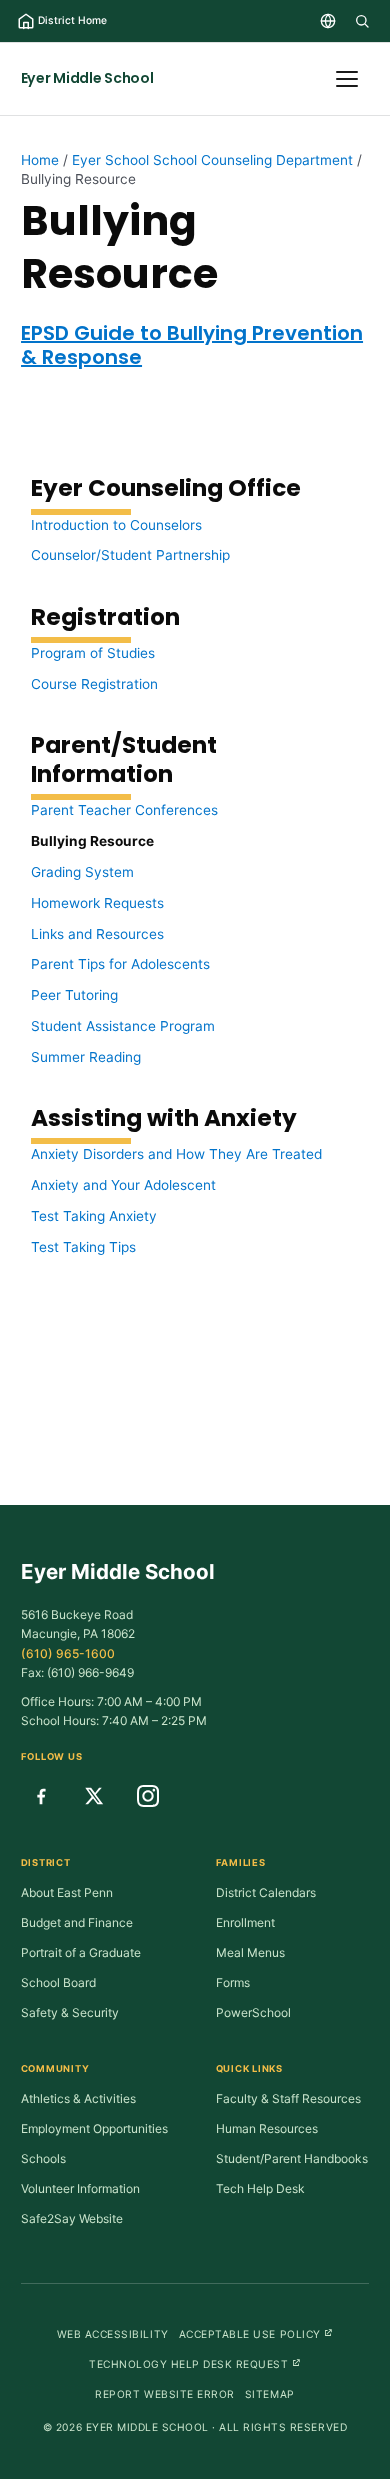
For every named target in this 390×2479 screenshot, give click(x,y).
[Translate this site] (328, 21)
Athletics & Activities (78, 2098)
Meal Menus (250, 1952)
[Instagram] (148, 1796)
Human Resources (267, 2128)
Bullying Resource (92, 841)
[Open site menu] (347, 79)
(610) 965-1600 (68, 1653)
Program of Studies (93, 653)
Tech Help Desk (260, 2188)
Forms (233, 1982)
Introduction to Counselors (116, 525)
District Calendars (266, 1892)
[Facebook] (41, 1796)
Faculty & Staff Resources (288, 2098)
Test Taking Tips (83, 1247)
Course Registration (94, 684)
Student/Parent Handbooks (292, 2158)
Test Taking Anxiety (94, 1216)
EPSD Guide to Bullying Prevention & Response (192, 345)
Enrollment (245, 1922)
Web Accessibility (113, 2334)
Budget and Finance (77, 1922)
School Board (58, 1982)
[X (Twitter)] (94, 1796)
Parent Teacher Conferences (124, 810)
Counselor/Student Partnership (130, 555)
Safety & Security (70, 2012)
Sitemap (270, 2394)
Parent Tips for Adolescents (120, 964)
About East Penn (67, 1892)
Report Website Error (164, 2394)
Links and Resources (97, 934)
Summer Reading (86, 1057)
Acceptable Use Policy (256, 2333)
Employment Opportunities (94, 2128)
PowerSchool (253, 2012)
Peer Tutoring (74, 995)
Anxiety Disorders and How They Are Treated (176, 1154)
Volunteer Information (80, 2188)
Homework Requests (97, 903)
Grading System (82, 872)
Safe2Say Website (72, 2218)
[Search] (362, 21)
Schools (43, 2158)
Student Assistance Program (123, 1026)
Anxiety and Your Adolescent (123, 1185)
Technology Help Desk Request (195, 2363)
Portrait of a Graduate (81, 1952)
